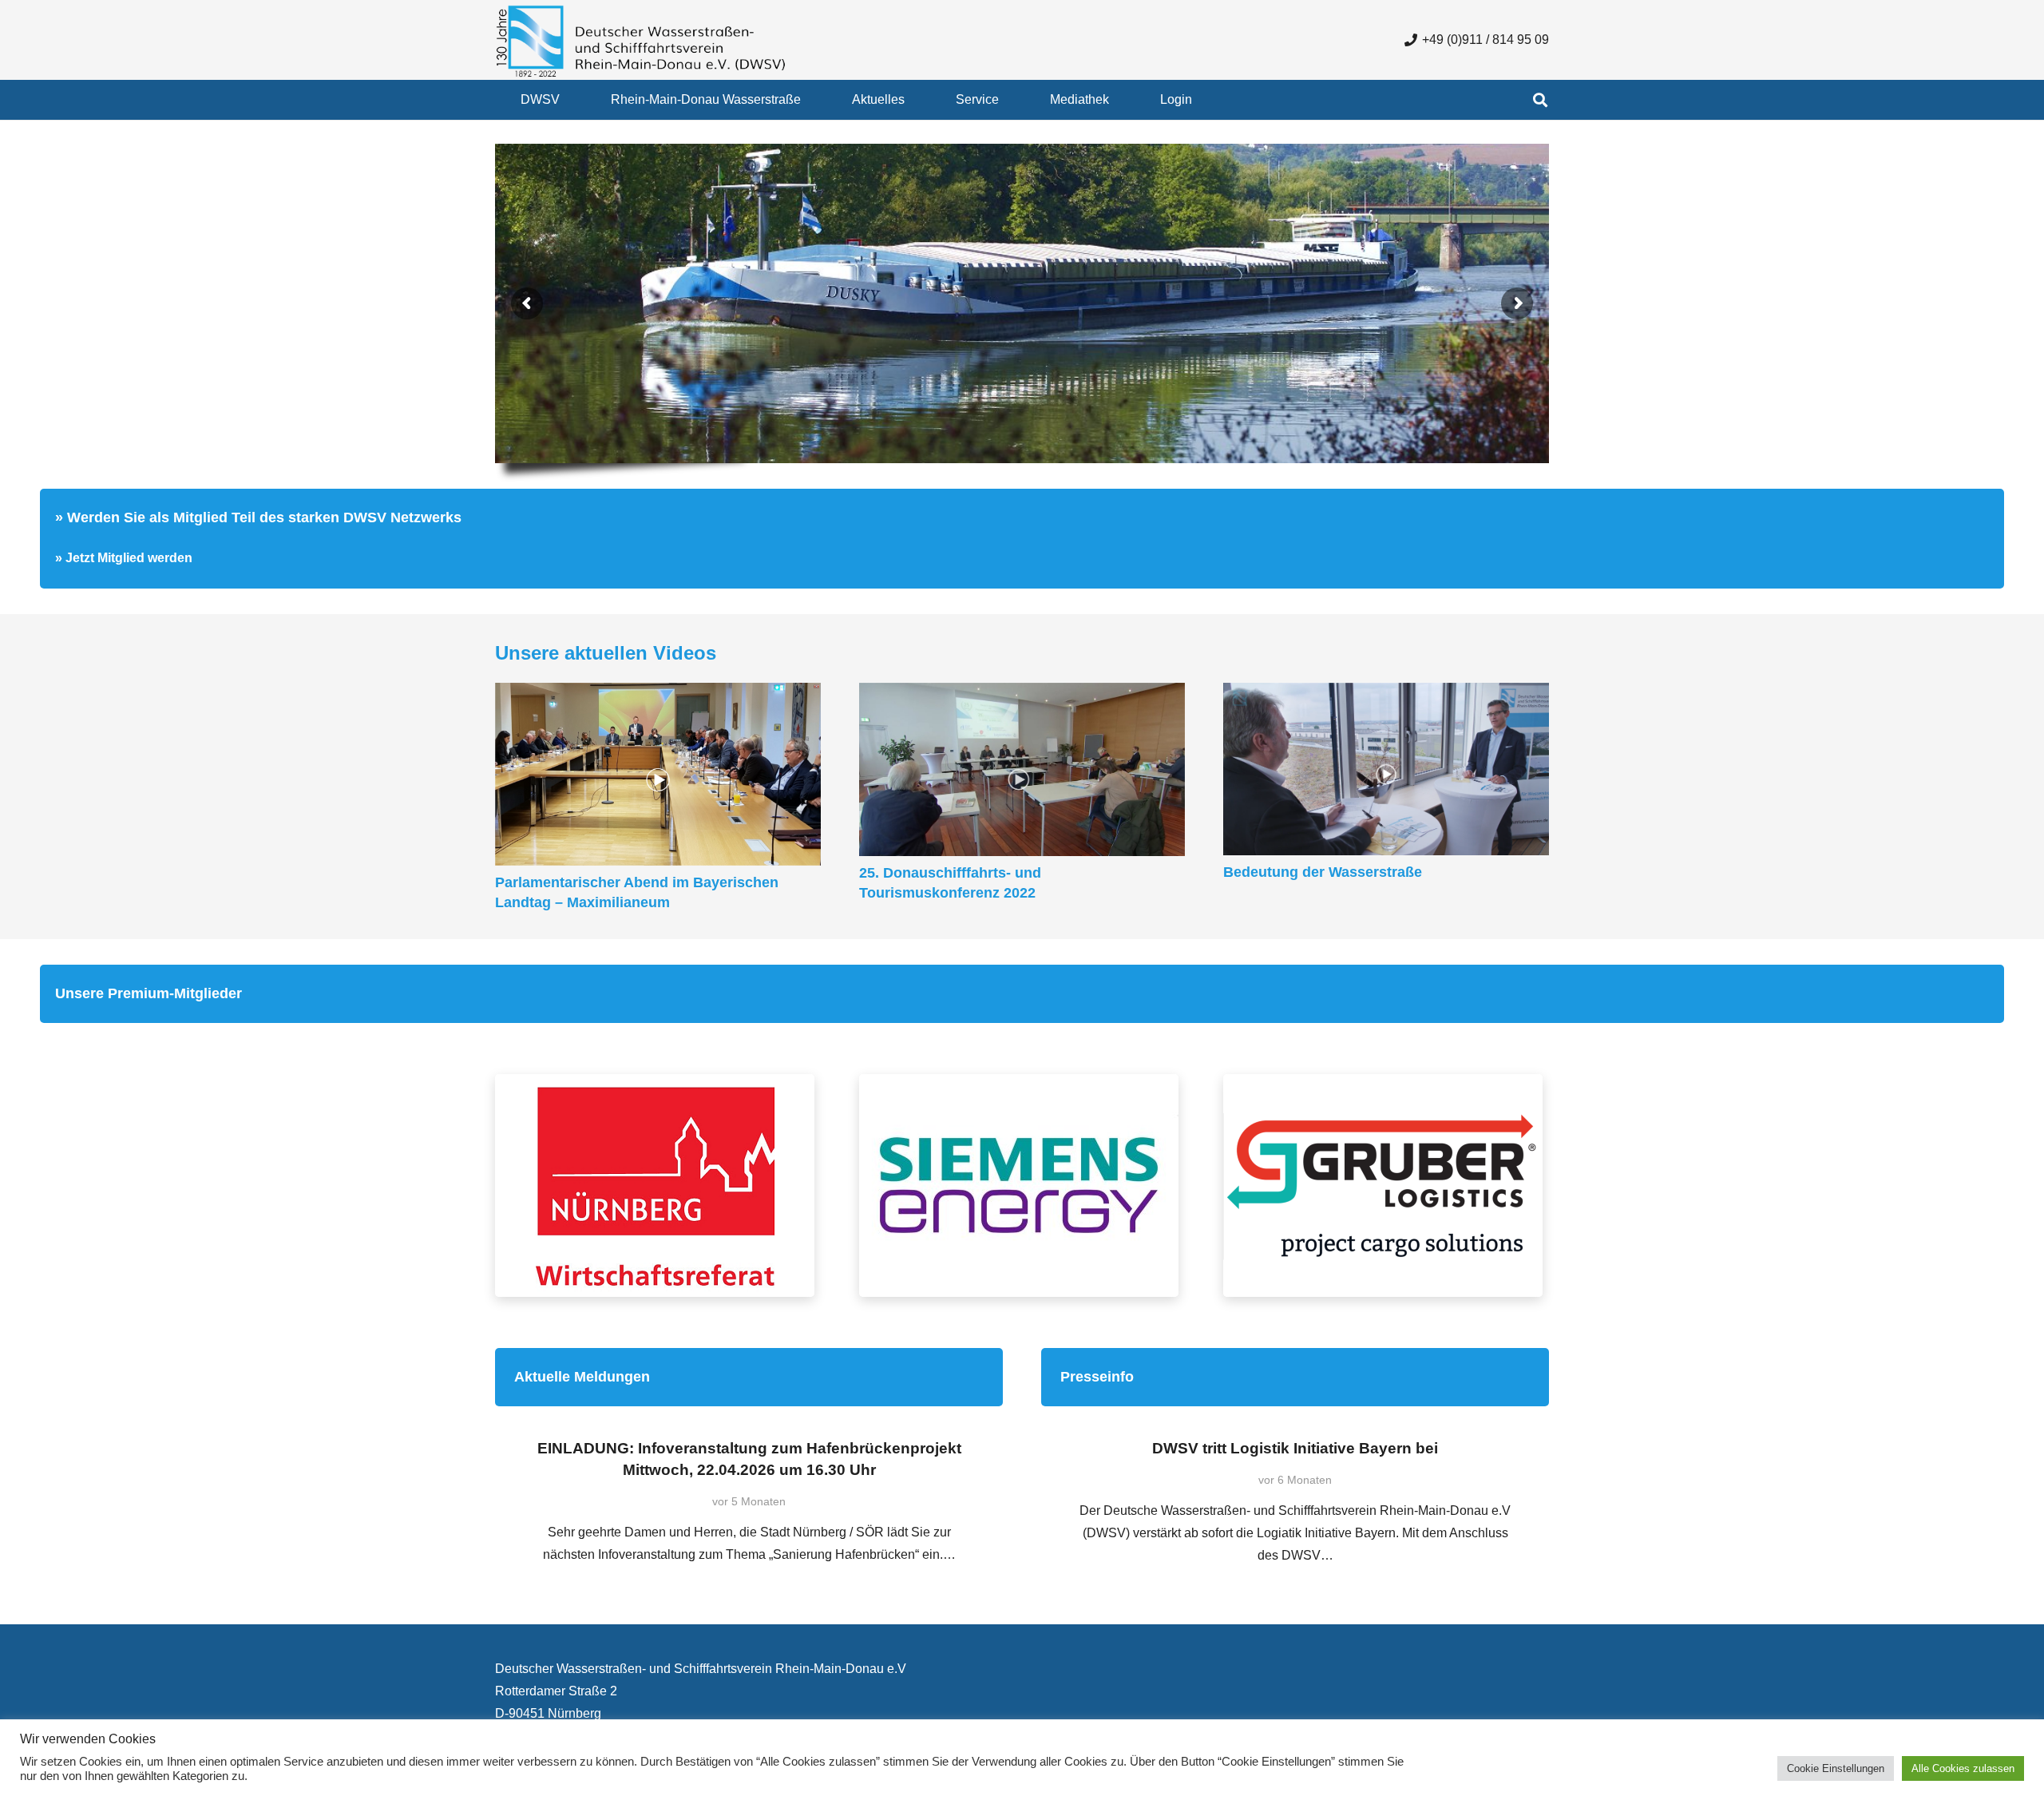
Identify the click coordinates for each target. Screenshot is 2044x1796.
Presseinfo (1097, 1377)
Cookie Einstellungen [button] (1836, 1768)
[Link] (658, 1185)
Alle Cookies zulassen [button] (1963, 1768)
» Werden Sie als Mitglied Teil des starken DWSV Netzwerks (258, 517)
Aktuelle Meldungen (582, 1377)
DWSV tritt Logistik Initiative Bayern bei (1295, 1448)
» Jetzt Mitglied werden (124, 558)
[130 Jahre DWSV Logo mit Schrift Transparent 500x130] (641, 40)
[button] (571, 99)
